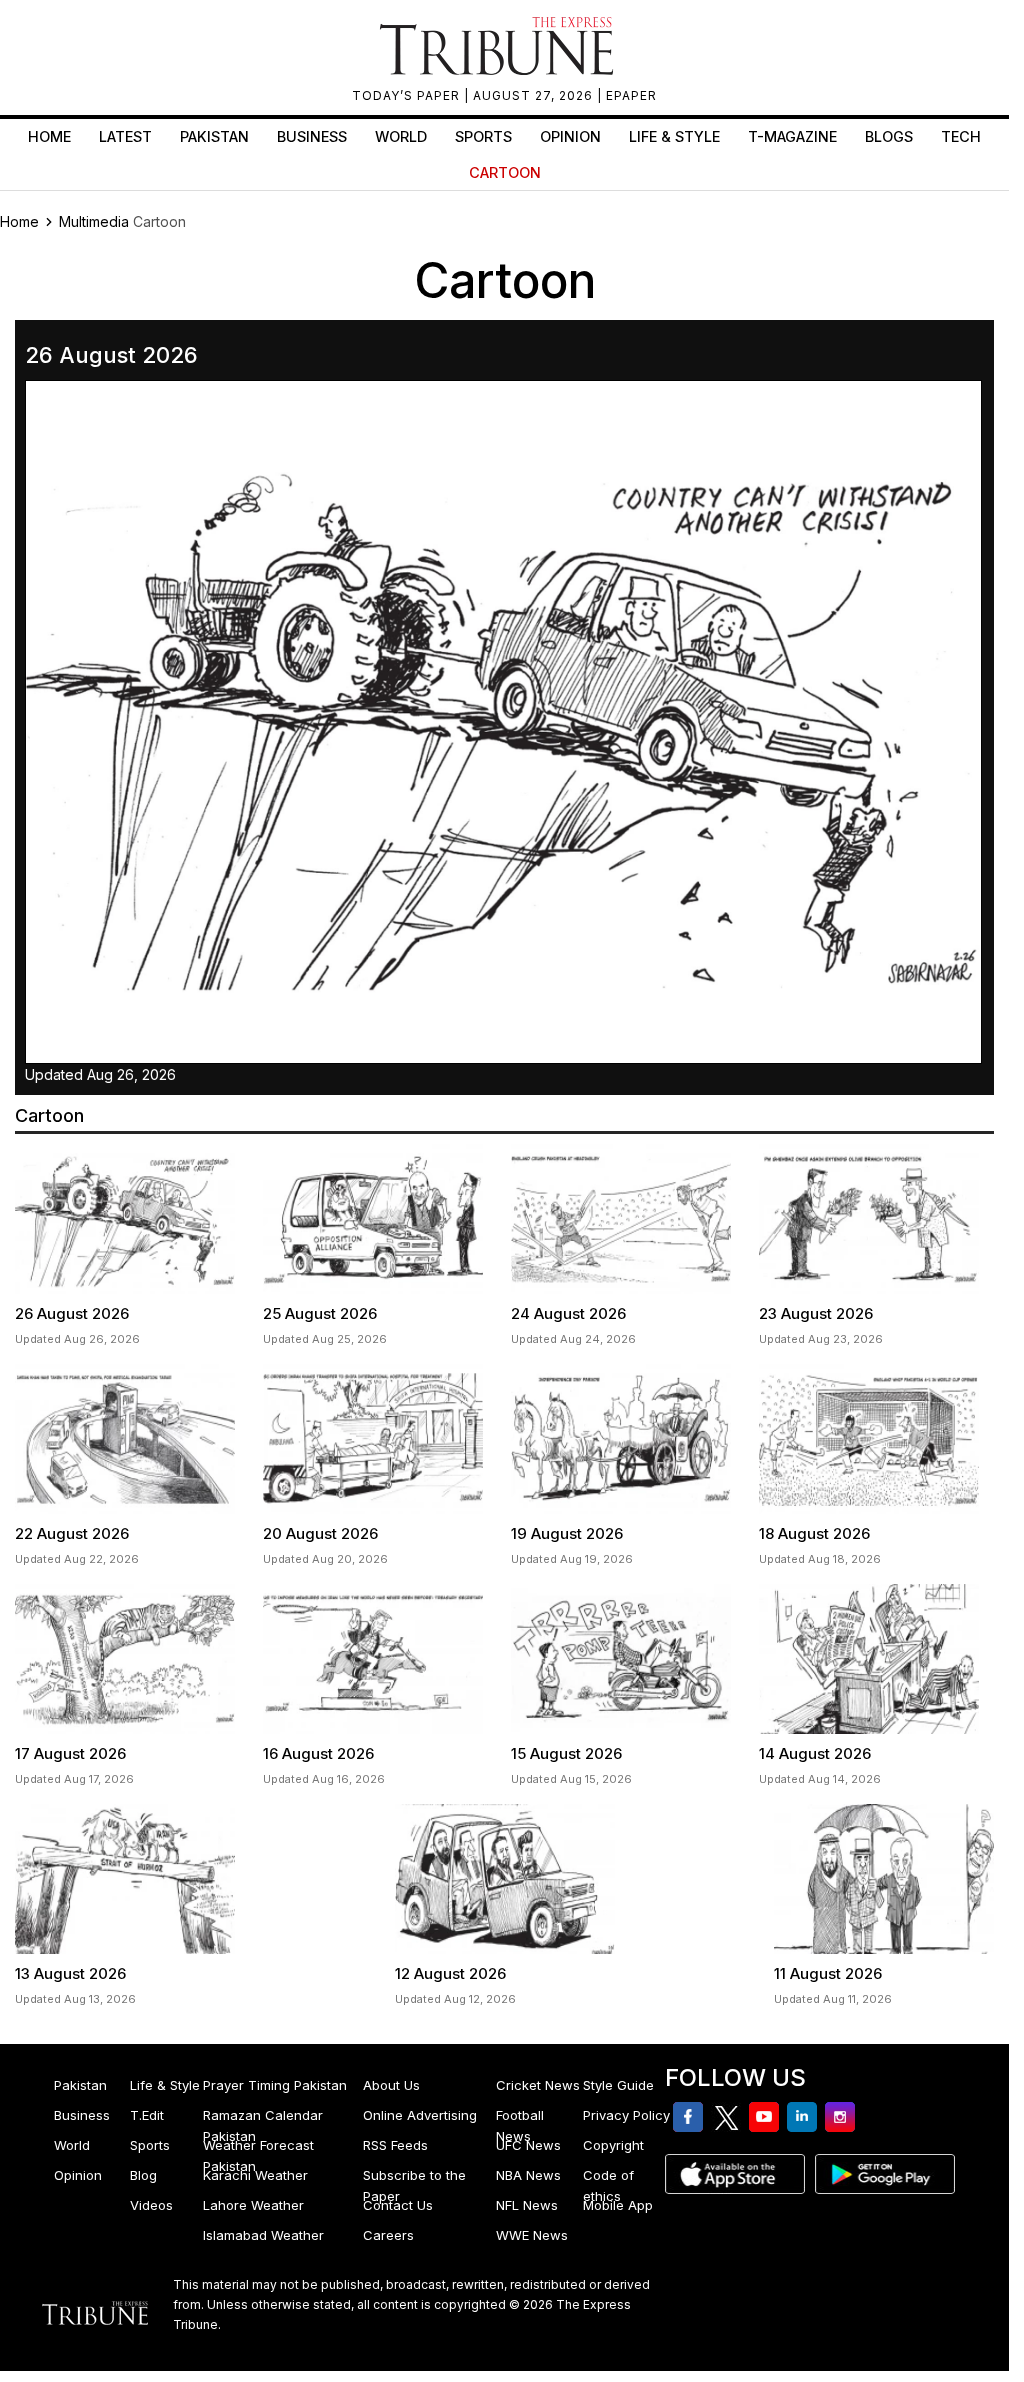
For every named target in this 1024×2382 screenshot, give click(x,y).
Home (49, 136)
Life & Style (674, 136)
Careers (388, 2235)
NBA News (528, 2175)
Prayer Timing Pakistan (275, 2085)
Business (312, 136)
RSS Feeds (395, 2145)
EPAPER (631, 95)
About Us (391, 2085)
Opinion (570, 136)
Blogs (889, 136)
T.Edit (147, 2115)
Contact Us (398, 2205)
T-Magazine (792, 136)
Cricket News (538, 2085)
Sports (483, 136)
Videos (151, 2205)
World (401, 136)
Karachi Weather (255, 2175)
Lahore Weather (253, 2205)
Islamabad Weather (263, 2235)
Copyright (613, 2145)
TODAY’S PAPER (408, 95)
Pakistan (214, 136)
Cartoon (505, 172)
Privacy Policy (626, 2115)
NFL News (527, 2205)
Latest (125, 136)
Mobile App (618, 2205)
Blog (143, 2175)
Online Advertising (420, 2115)
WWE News (532, 2235)
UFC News (528, 2145)
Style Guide (618, 2085)
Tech (961, 136)
